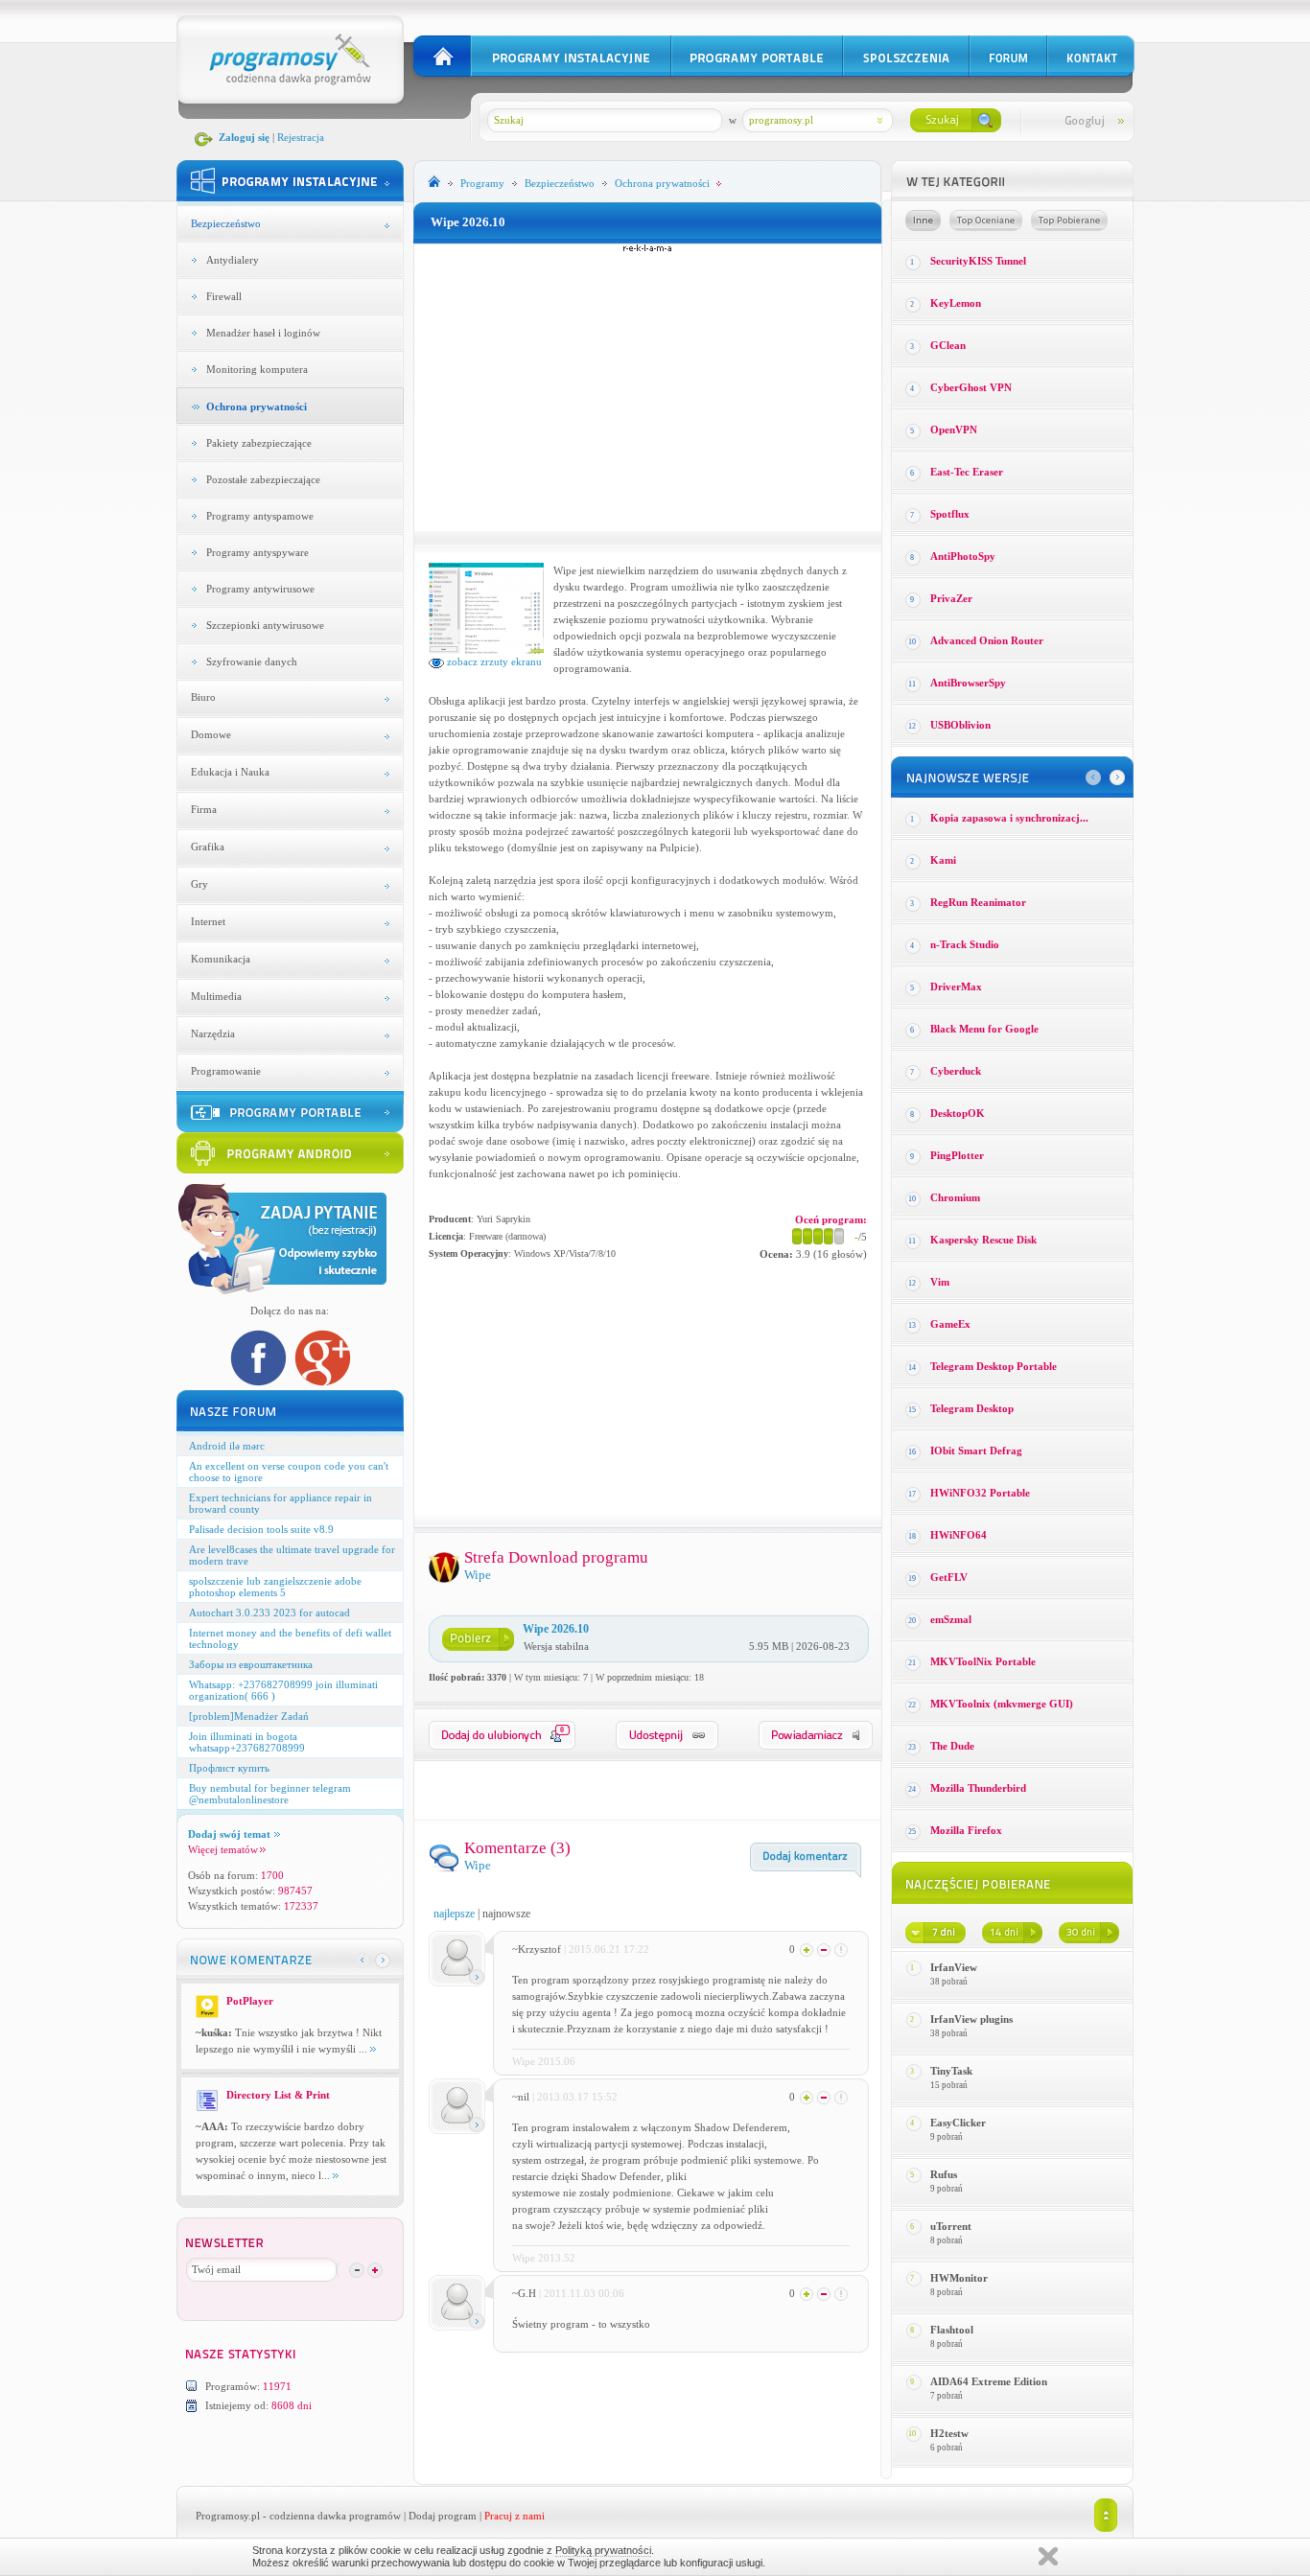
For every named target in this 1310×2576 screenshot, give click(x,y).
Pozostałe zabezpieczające (263, 479)
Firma (204, 809)
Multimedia (216, 996)
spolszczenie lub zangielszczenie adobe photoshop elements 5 (275, 1587)
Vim (940, 1282)
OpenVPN (954, 429)
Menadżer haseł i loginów (263, 333)
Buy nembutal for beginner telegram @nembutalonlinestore (270, 1794)
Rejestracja (301, 137)
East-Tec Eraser (967, 472)
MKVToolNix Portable (983, 1661)
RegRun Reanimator (978, 902)
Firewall (224, 296)
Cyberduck (956, 1071)
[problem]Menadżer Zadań (249, 1716)
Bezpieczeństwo (226, 223)
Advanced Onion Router (987, 640)
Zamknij (1048, 2556)
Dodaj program (443, 2516)
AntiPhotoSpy (963, 556)
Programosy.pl (228, 2516)
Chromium (955, 1197)
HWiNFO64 (959, 1535)
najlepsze (454, 1914)
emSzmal (951, 1619)
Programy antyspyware (257, 552)
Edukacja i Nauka (230, 772)
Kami (943, 860)
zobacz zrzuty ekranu (493, 661)
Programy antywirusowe (260, 589)
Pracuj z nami (515, 2516)
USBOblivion (960, 725)
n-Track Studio (965, 944)
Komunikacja (221, 959)
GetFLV (949, 1577)
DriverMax (956, 986)
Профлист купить (229, 1768)
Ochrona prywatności (257, 406)
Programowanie (226, 1071)
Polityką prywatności (603, 2550)
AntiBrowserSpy (968, 683)
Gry (199, 884)
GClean (948, 345)
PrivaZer (951, 598)
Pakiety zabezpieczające (259, 443)
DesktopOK (958, 1113)
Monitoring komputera (257, 369)
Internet (208, 921)
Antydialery (233, 260)
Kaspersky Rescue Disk (983, 1240)
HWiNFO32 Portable (980, 1493)
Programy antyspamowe (260, 516)
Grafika (208, 847)
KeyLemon (956, 303)
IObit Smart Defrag (976, 1450)
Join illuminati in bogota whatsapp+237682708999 (247, 1742)
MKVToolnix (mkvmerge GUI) (1002, 1704)
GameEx (950, 1324)
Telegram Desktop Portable (994, 1366)
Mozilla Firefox (966, 1830)
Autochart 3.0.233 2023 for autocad (269, 1613)
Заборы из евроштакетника (251, 1664)
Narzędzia (213, 1033)
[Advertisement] (647, 387)
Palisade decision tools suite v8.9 (261, 1529)
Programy (482, 183)
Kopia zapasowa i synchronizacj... (1009, 818)
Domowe (211, 734)
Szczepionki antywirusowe (265, 625)
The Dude (952, 1746)
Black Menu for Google (984, 1029)
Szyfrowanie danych (252, 661)
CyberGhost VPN (971, 387)
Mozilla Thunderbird (978, 1788)
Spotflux (950, 514)
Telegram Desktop (972, 1408)
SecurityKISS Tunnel (978, 261)
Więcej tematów (223, 1849)
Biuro (203, 697)
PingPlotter (957, 1155)
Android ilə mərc (227, 1446)
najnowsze (506, 1914)
